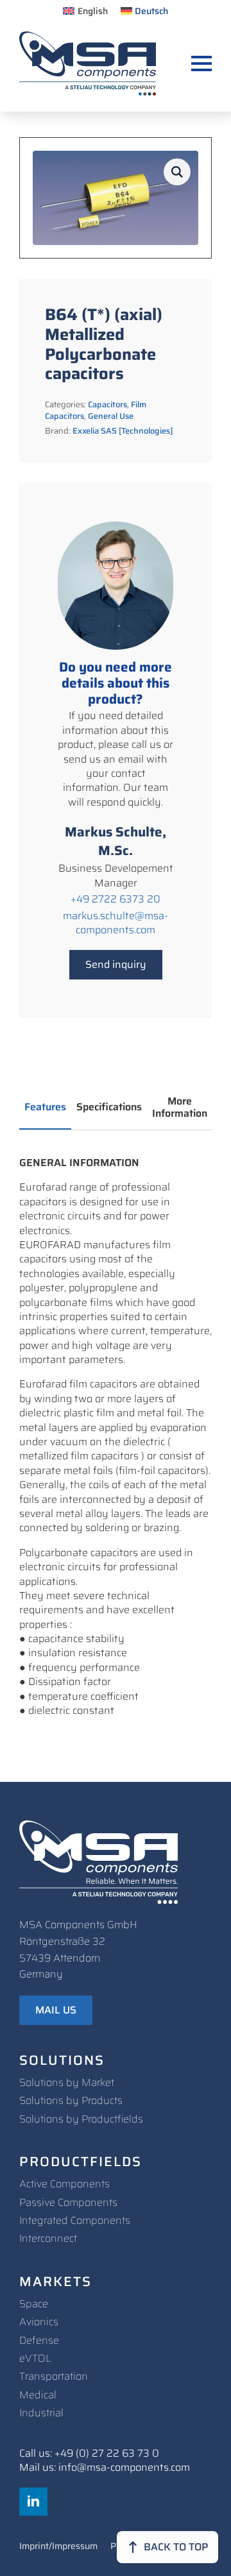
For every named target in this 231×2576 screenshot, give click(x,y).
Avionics (39, 2322)
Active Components (64, 2184)
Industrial (41, 2413)
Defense (39, 2340)
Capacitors (107, 404)
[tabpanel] (116, 1437)
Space (34, 2304)
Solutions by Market (67, 2082)
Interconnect (48, 2238)
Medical (38, 2395)
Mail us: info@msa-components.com (105, 2468)
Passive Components (68, 2202)
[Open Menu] (201, 64)
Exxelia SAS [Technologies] (123, 431)
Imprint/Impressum (58, 2547)
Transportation (54, 2376)
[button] (177, 172)
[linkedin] (33, 2502)
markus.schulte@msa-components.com (116, 923)
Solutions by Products (71, 2100)
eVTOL (35, 2358)
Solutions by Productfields (81, 2119)
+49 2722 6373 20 (116, 899)
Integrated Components (75, 2220)
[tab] (45, 1107)
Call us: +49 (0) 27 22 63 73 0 (89, 2453)
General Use (111, 416)
